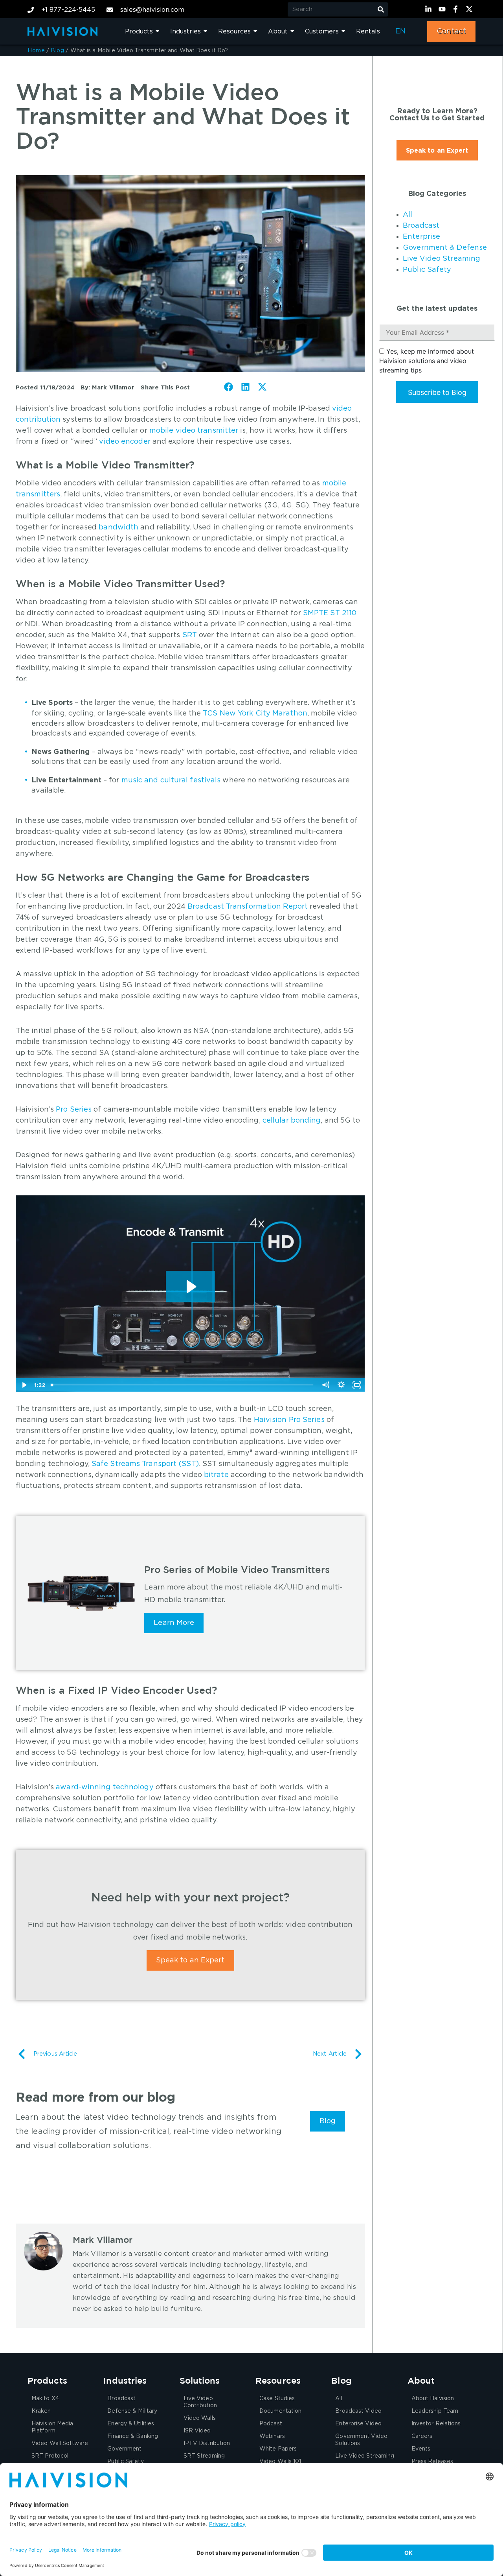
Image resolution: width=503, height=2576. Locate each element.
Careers (422, 2436)
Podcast (271, 2424)
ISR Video (197, 2431)
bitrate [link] (216, 1475)
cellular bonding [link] (292, 1121)
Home (36, 51)
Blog (57, 51)
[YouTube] (443, 9)
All (408, 215)
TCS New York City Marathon (255, 714)
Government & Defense (445, 248)
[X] (470, 9)
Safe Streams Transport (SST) (145, 1464)
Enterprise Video (358, 2424)
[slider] (183, 1385)
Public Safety (427, 270)
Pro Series (74, 1110)
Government (124, 2449)
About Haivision (433, 2399)
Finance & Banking (133, 2436)
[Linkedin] (430, 9)
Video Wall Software (60, 2443)
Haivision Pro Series (289, 1420)
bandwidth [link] (118, 527)
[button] (229, 387)
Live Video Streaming (442, 259)
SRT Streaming (204, 2456)
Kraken (41, 2411)
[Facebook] (457, 9)
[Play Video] (24, 1385)
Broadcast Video (358, 2411)
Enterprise (421, 237)
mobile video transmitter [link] (194, 431)
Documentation (280, 2411)
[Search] (381, 9)
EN (400, 31)
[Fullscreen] (357, 1385)
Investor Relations (436, 2424)
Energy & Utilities (131, 2424)
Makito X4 (45, 2399)
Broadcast (421, 226)
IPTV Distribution (207, 2443)
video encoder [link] (125, 442)
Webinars (272, 2436)
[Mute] (325, 1385)
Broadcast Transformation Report (248, 907)
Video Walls (200, 2418)
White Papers (278, 2449)
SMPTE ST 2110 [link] (330, 613)
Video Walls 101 (280, 2462)
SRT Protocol (50, 2456)
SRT (190, 635)
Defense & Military (132, 2411)
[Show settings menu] (341, 1385)
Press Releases (432, 2462)
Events (421, 2449)
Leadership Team (435, 2411)
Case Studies (277, 2399)
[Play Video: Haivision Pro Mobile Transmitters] (190, 1287)
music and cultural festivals (171, 780)
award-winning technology (105, 1787)
